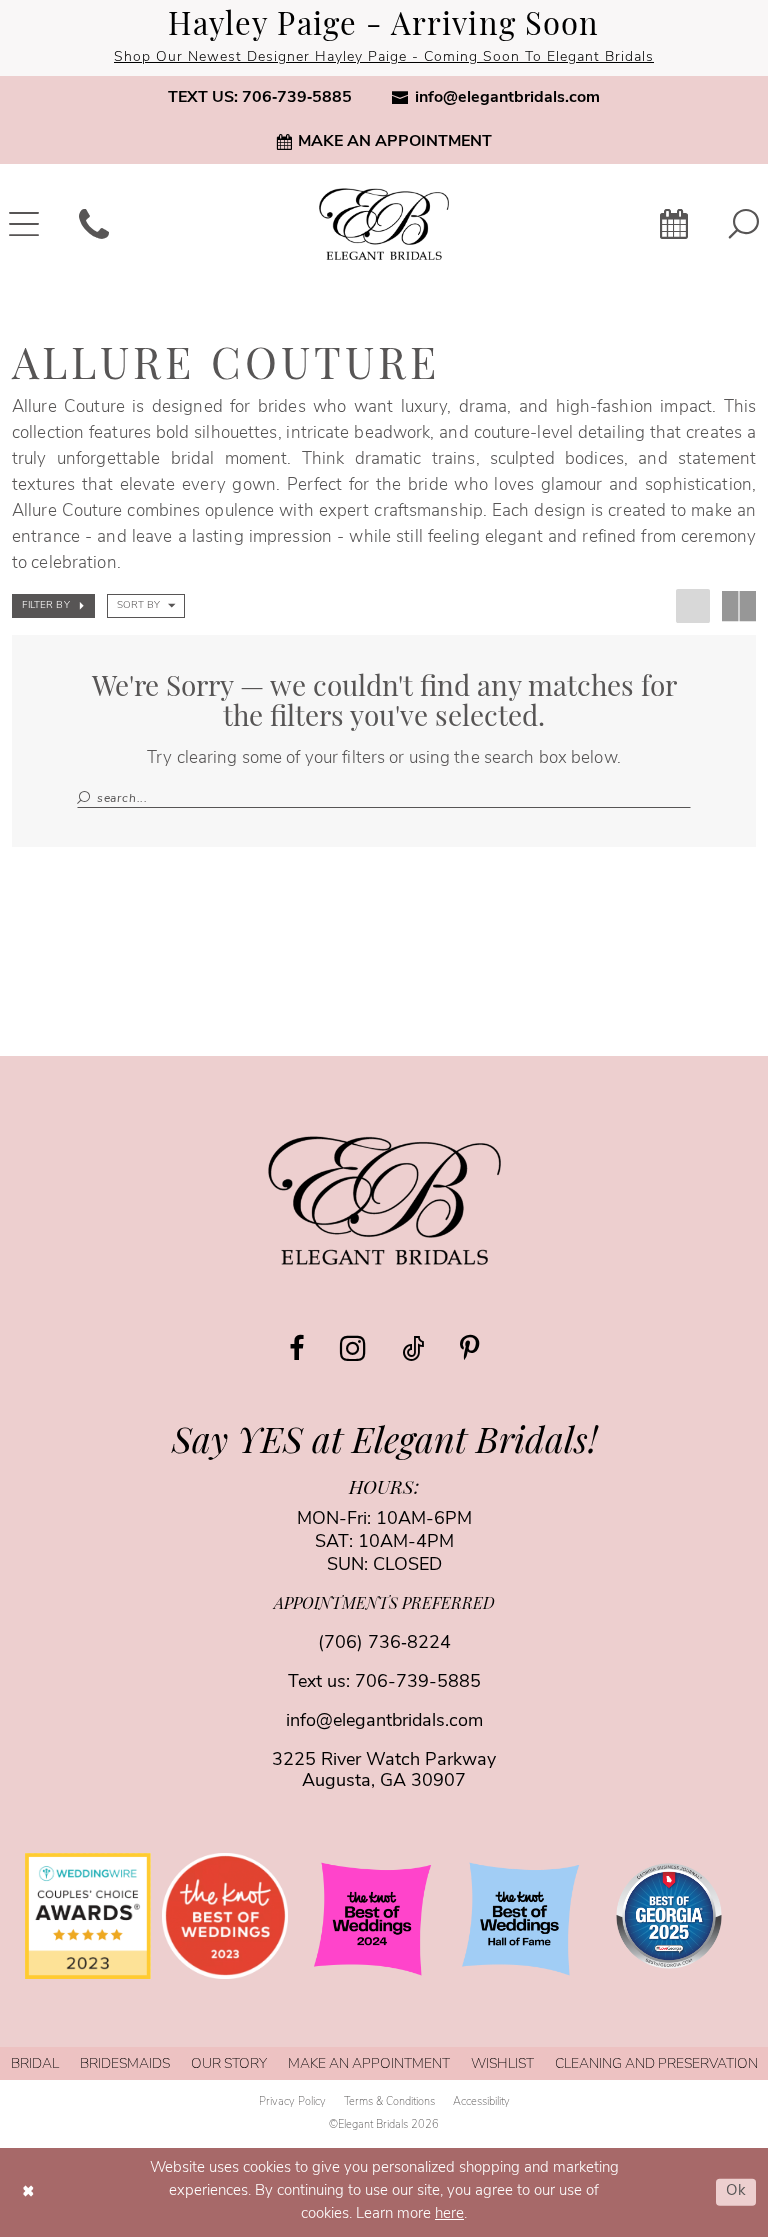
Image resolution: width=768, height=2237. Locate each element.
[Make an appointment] (674, 224)
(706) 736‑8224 (384, 1644)
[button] (53, 606)
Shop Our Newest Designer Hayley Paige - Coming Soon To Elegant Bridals (384, 57)
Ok (736, 2191)
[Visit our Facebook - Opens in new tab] (296, 1348)
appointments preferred (384, 1605)
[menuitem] (260, 98)
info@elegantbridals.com (384, 1722)
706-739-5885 (418, 1683)
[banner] (384, 224)
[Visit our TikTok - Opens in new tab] (413, 1348)
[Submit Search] (86, 799)
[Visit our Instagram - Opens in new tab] (353, 1348)
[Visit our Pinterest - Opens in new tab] (469, 1348)
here (449, 2214)
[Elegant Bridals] (384, 1200)
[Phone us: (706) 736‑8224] (94, 224)
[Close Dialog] (29, 2192)
